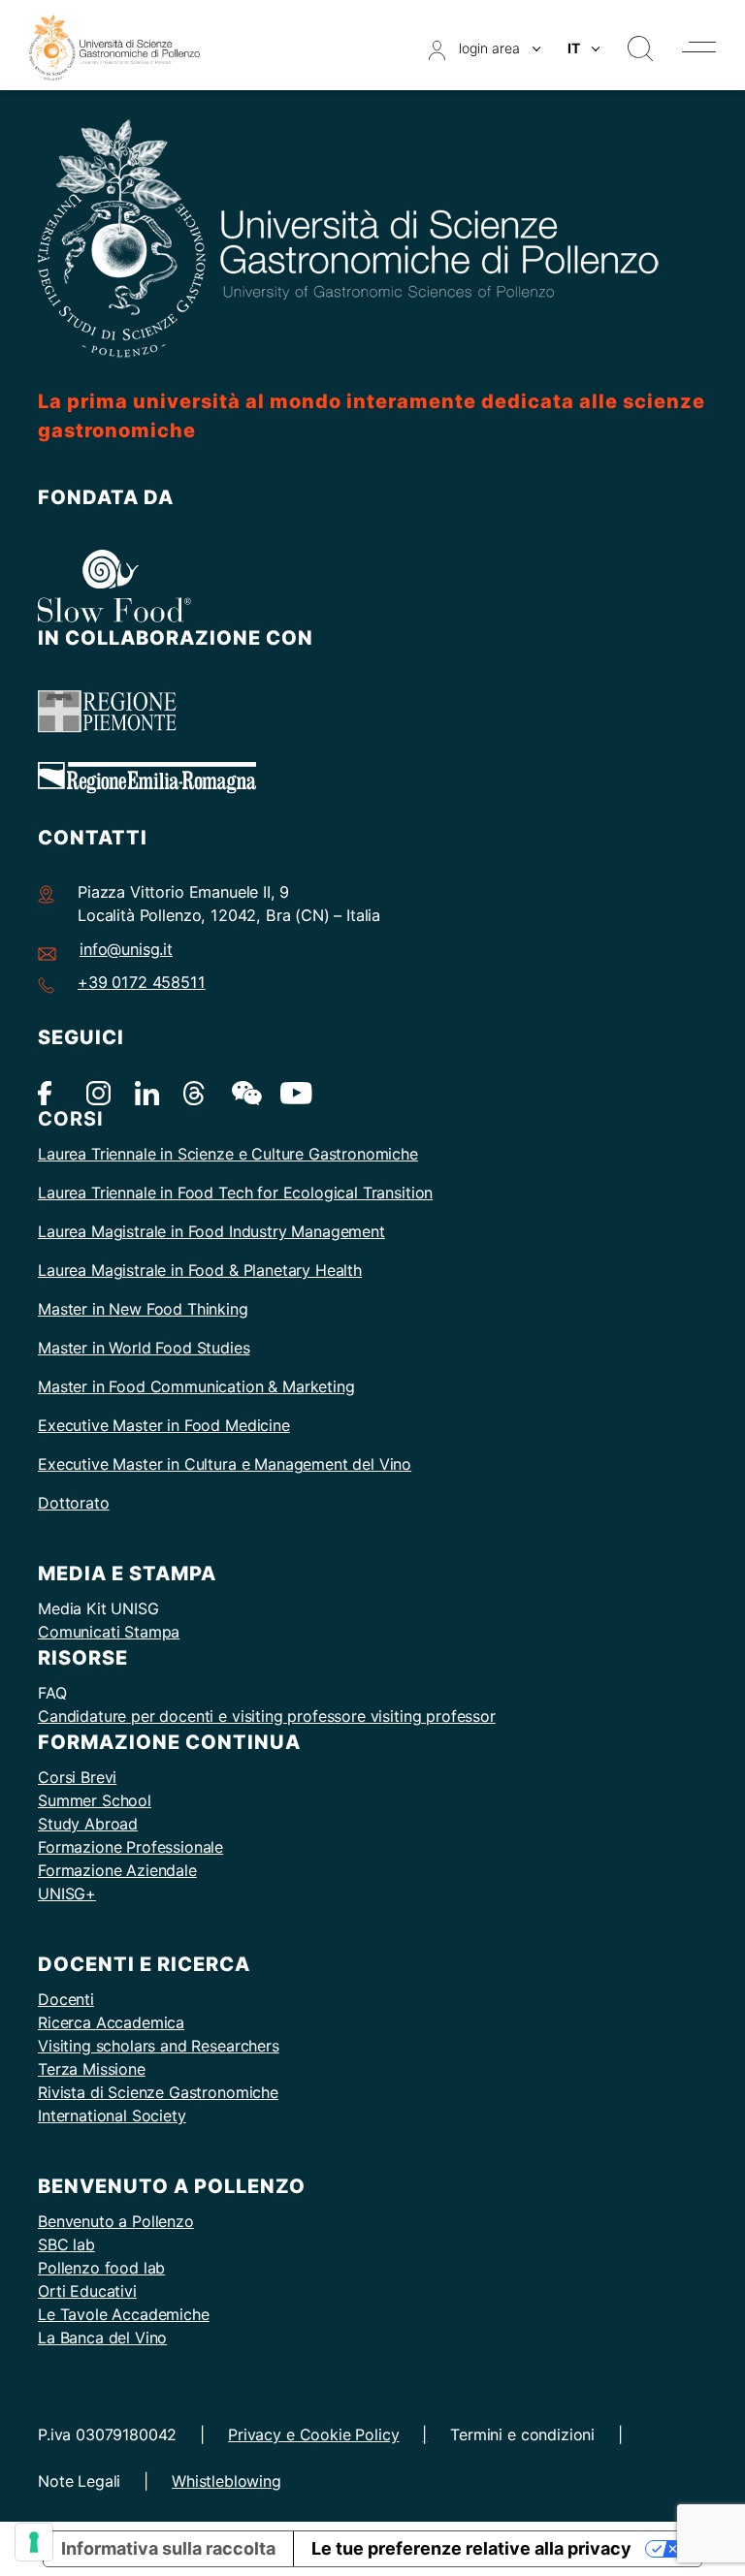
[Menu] (699, 47)
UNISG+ (67, 1893)
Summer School (95, 1800)
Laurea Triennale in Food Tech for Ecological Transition (235, 1193)
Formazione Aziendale (117, 1870)
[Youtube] (292, 1092)
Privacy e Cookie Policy (313, 2434)
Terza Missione (92, 2069)
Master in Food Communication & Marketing (196, 1386)
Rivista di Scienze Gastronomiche (158, 2092)
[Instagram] (98, 1092)
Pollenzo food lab (101, 2268)
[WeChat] (244, 1092)
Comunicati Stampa (109, 1632)
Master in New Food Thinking (143, 1309)
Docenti (66, 1999)
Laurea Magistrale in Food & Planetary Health (200, 1270)
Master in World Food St (125, 1348)
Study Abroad (88, 1824)
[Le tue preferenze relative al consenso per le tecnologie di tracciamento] (34, 2542)
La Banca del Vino (102, 2337)
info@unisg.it (126, 949)
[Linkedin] (147, 1092)
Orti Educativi (87, 2291)
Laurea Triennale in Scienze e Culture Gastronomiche (228, 1154)
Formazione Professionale (130, 1847)
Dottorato (74, 1503)
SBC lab (66, 2244)
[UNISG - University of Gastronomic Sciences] (114, 46)
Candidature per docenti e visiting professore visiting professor (267, 1716)
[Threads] (195, 1092)
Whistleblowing (227, 2481)
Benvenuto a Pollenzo (116, 2221)
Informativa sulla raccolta (168, 2548)
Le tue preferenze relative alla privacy (471, 2548)
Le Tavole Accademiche (124, 2314)
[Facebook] (50, 1092)
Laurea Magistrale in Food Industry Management (211, 1231)
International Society (112, 2115)
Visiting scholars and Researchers (159, 2046)
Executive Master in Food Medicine (164, 1425)
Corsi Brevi (77, 1777)
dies (235, 1348)
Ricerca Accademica (111, 2022)
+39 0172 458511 (142, 982)
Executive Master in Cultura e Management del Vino (225, 1464)
